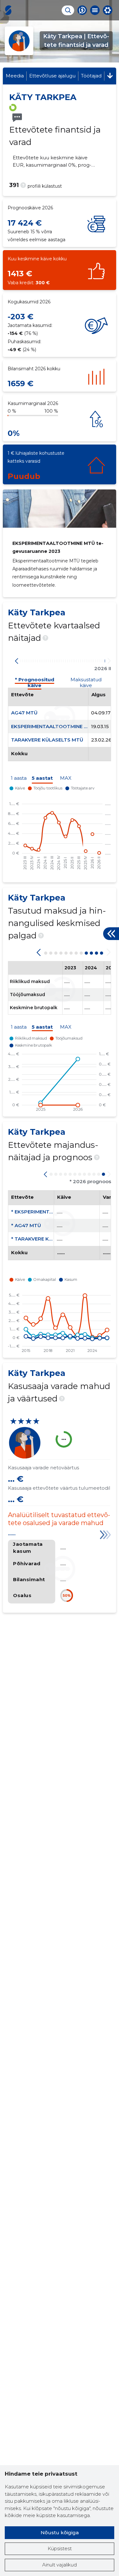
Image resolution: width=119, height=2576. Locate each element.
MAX (66, 778)
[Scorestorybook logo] (8, 10)
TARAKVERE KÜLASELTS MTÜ (47, 740)
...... (12, 1534)
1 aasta (19, 778)
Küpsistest (60, 2548)
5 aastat (42, 778)
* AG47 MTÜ (26, 1225)
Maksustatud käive (86, 681)
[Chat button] (82, 10)
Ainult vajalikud (60, 2565)
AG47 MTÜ (24, 713)
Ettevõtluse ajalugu (52, 76)
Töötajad (91, 76)
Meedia (15, 76)
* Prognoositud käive (35, 681)
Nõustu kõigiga (60, 2533)
